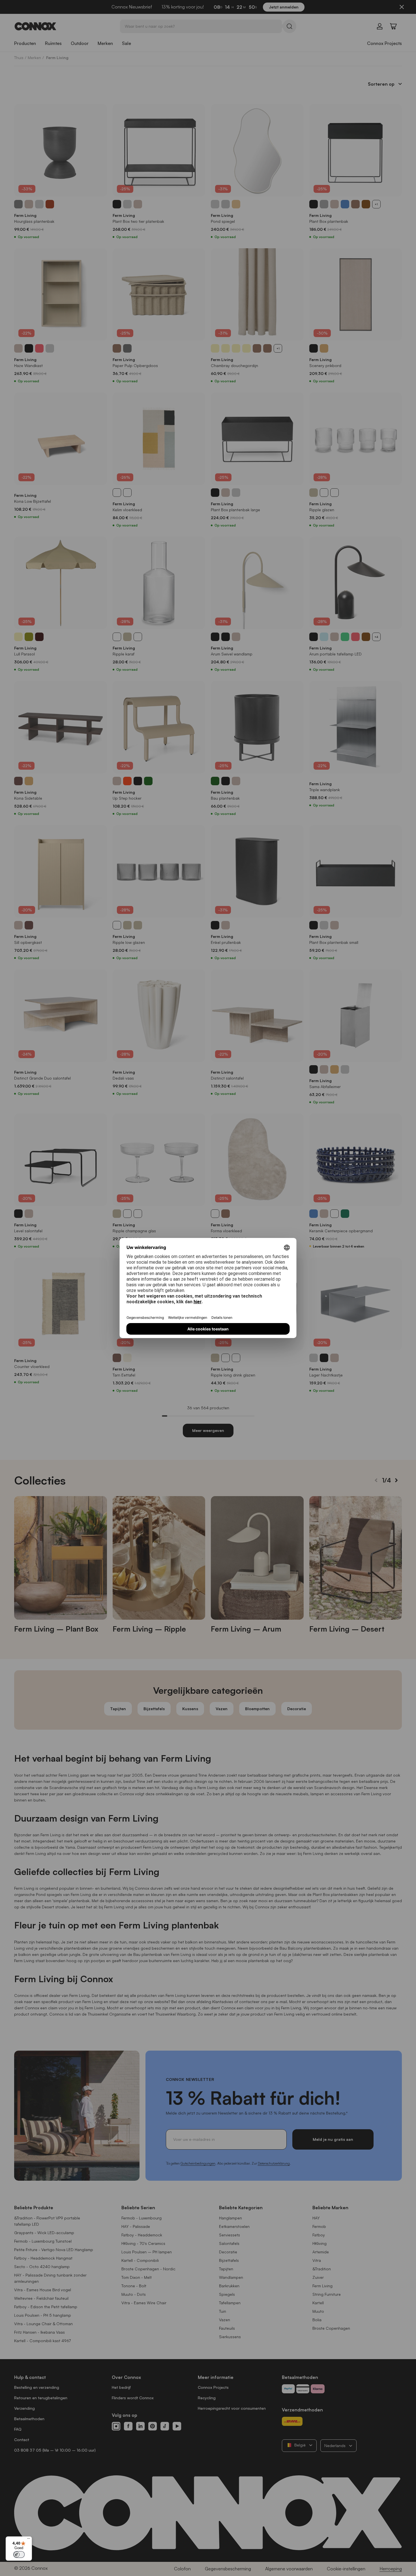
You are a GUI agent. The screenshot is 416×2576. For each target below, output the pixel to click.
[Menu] (29, 2540)
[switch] (19, 2555)
